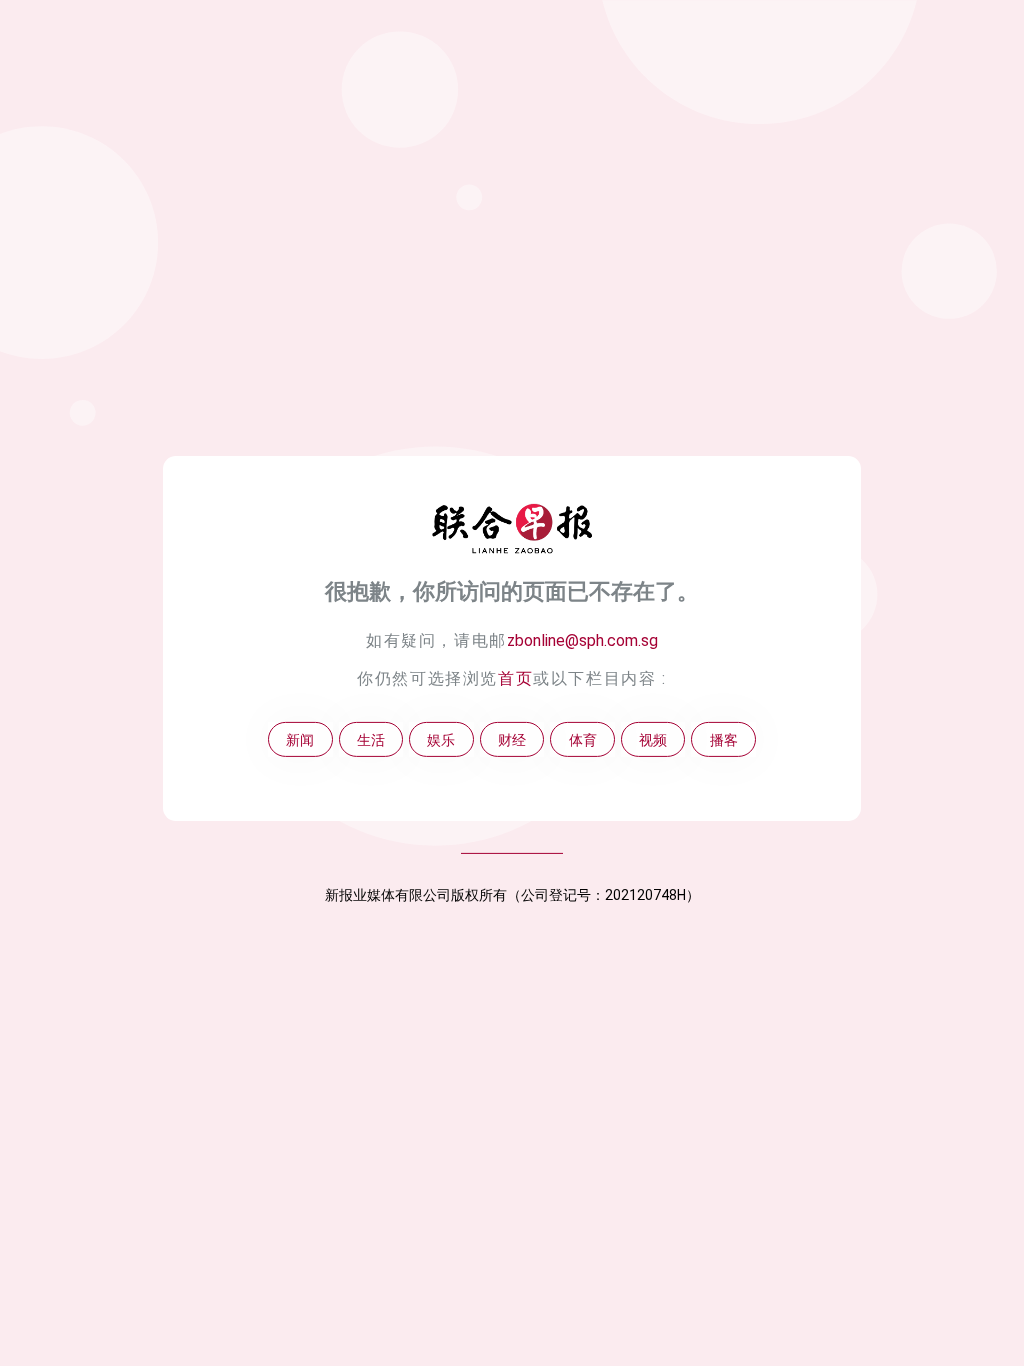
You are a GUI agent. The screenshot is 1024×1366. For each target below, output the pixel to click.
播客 (724, 739)
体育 (583, 739)
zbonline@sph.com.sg (582, 640)
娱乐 (441, 739)
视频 (653, 739)
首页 (515, 678)
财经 (512, 739)
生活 (371, 739)
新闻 (300, 739)
